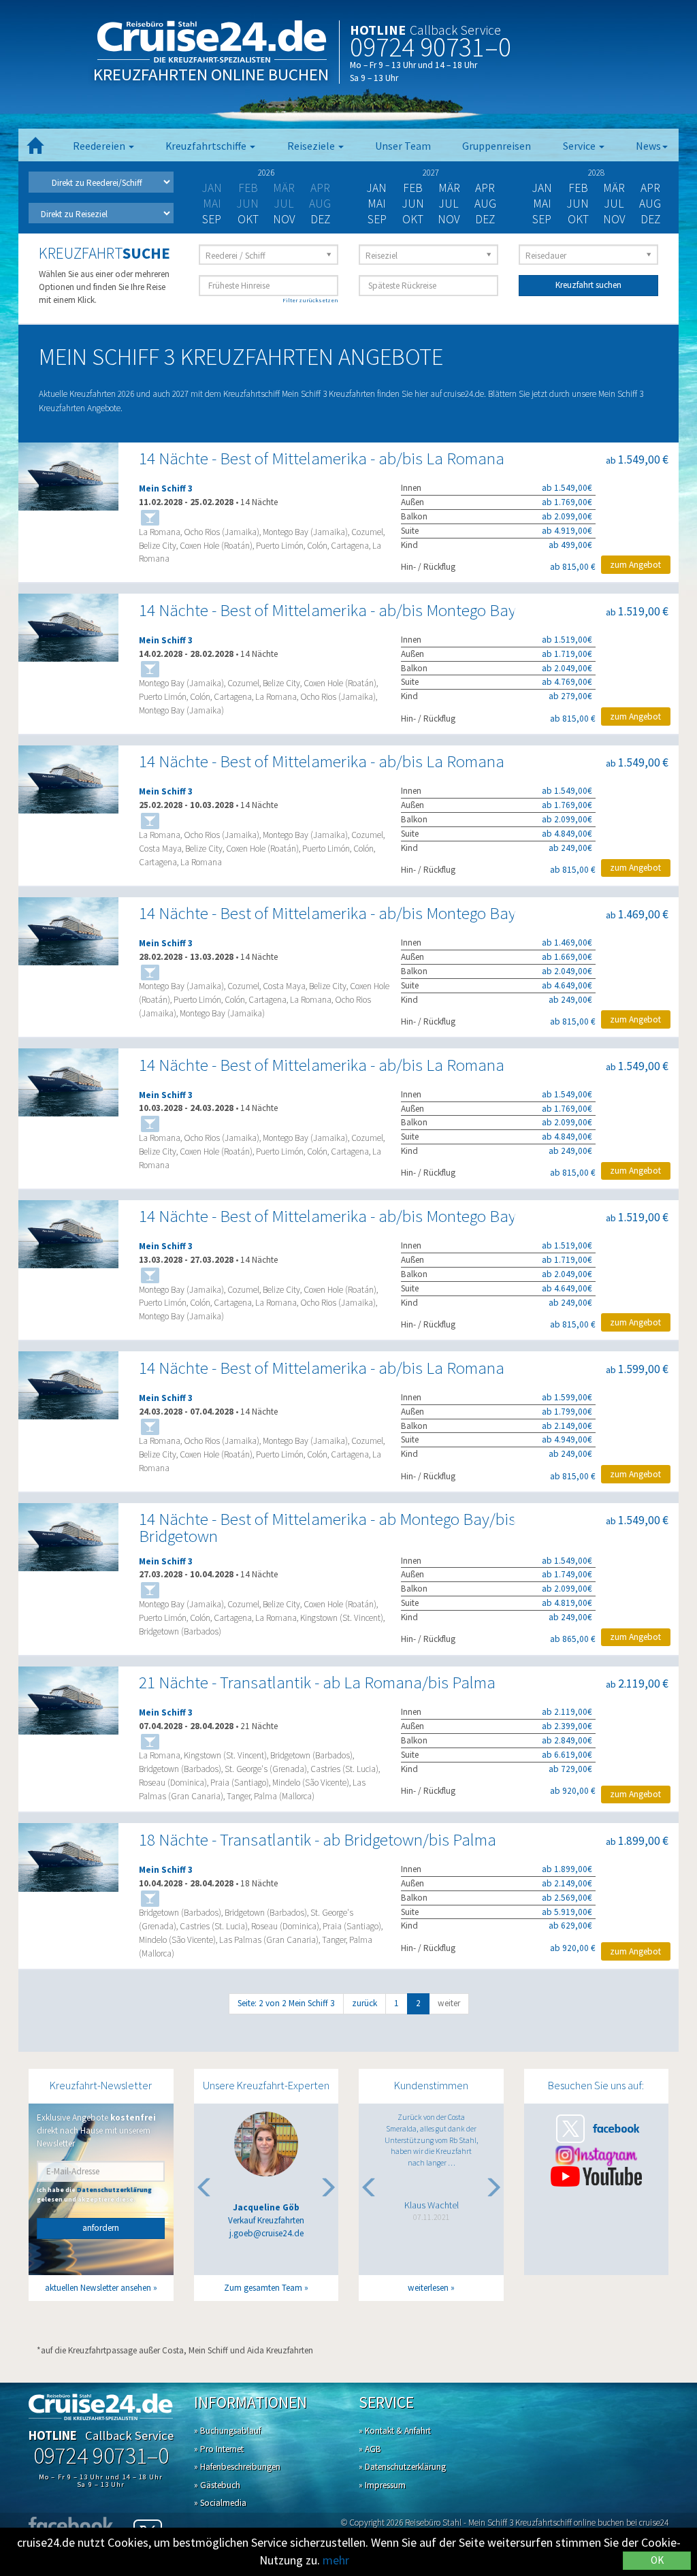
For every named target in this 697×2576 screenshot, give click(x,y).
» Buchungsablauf (227, 2431)
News (648, 146)
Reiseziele (312, 146)
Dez (320, 219)
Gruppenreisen (497, 146)
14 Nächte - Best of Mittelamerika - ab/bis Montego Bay (327, 610)
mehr (336, 2560)
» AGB (370, 2449)
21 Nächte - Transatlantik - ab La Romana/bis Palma (317, 1683)
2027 (431, 173)
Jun (413, 204)
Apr (485, 188)
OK (657, 2560)
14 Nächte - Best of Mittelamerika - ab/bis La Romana (322, 458)
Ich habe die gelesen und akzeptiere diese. (94, 2194)
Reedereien (100, 146)
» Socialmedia (220, 2503)
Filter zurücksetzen (310, 300)
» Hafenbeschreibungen (237, 2467)
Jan (377, 188)
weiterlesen (428, 2288)
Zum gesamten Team (263, 2288)
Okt (248, 219)
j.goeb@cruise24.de (266, 2233)
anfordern (101, 2228)
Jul (449, 204)
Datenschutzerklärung (114, 2190)
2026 (266, 173)
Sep (212, 219)
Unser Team (403, 146)
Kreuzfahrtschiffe (207, 146)
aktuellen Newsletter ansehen (98, 2288)
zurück (364, 2003)
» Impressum (382, 2485)
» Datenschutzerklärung (402, 2467)
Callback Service (455, 30)
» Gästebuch (217, 2485)
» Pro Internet (219, 2449)
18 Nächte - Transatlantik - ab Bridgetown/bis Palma (318, 1840)
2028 (596, 173)
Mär (449, 188)
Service (580, 146)
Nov (284, 219)
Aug (485, 204)
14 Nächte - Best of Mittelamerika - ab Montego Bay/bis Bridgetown (327, 1528)
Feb (413, 188)
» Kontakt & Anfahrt (395, 2431)
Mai (377, 204)
